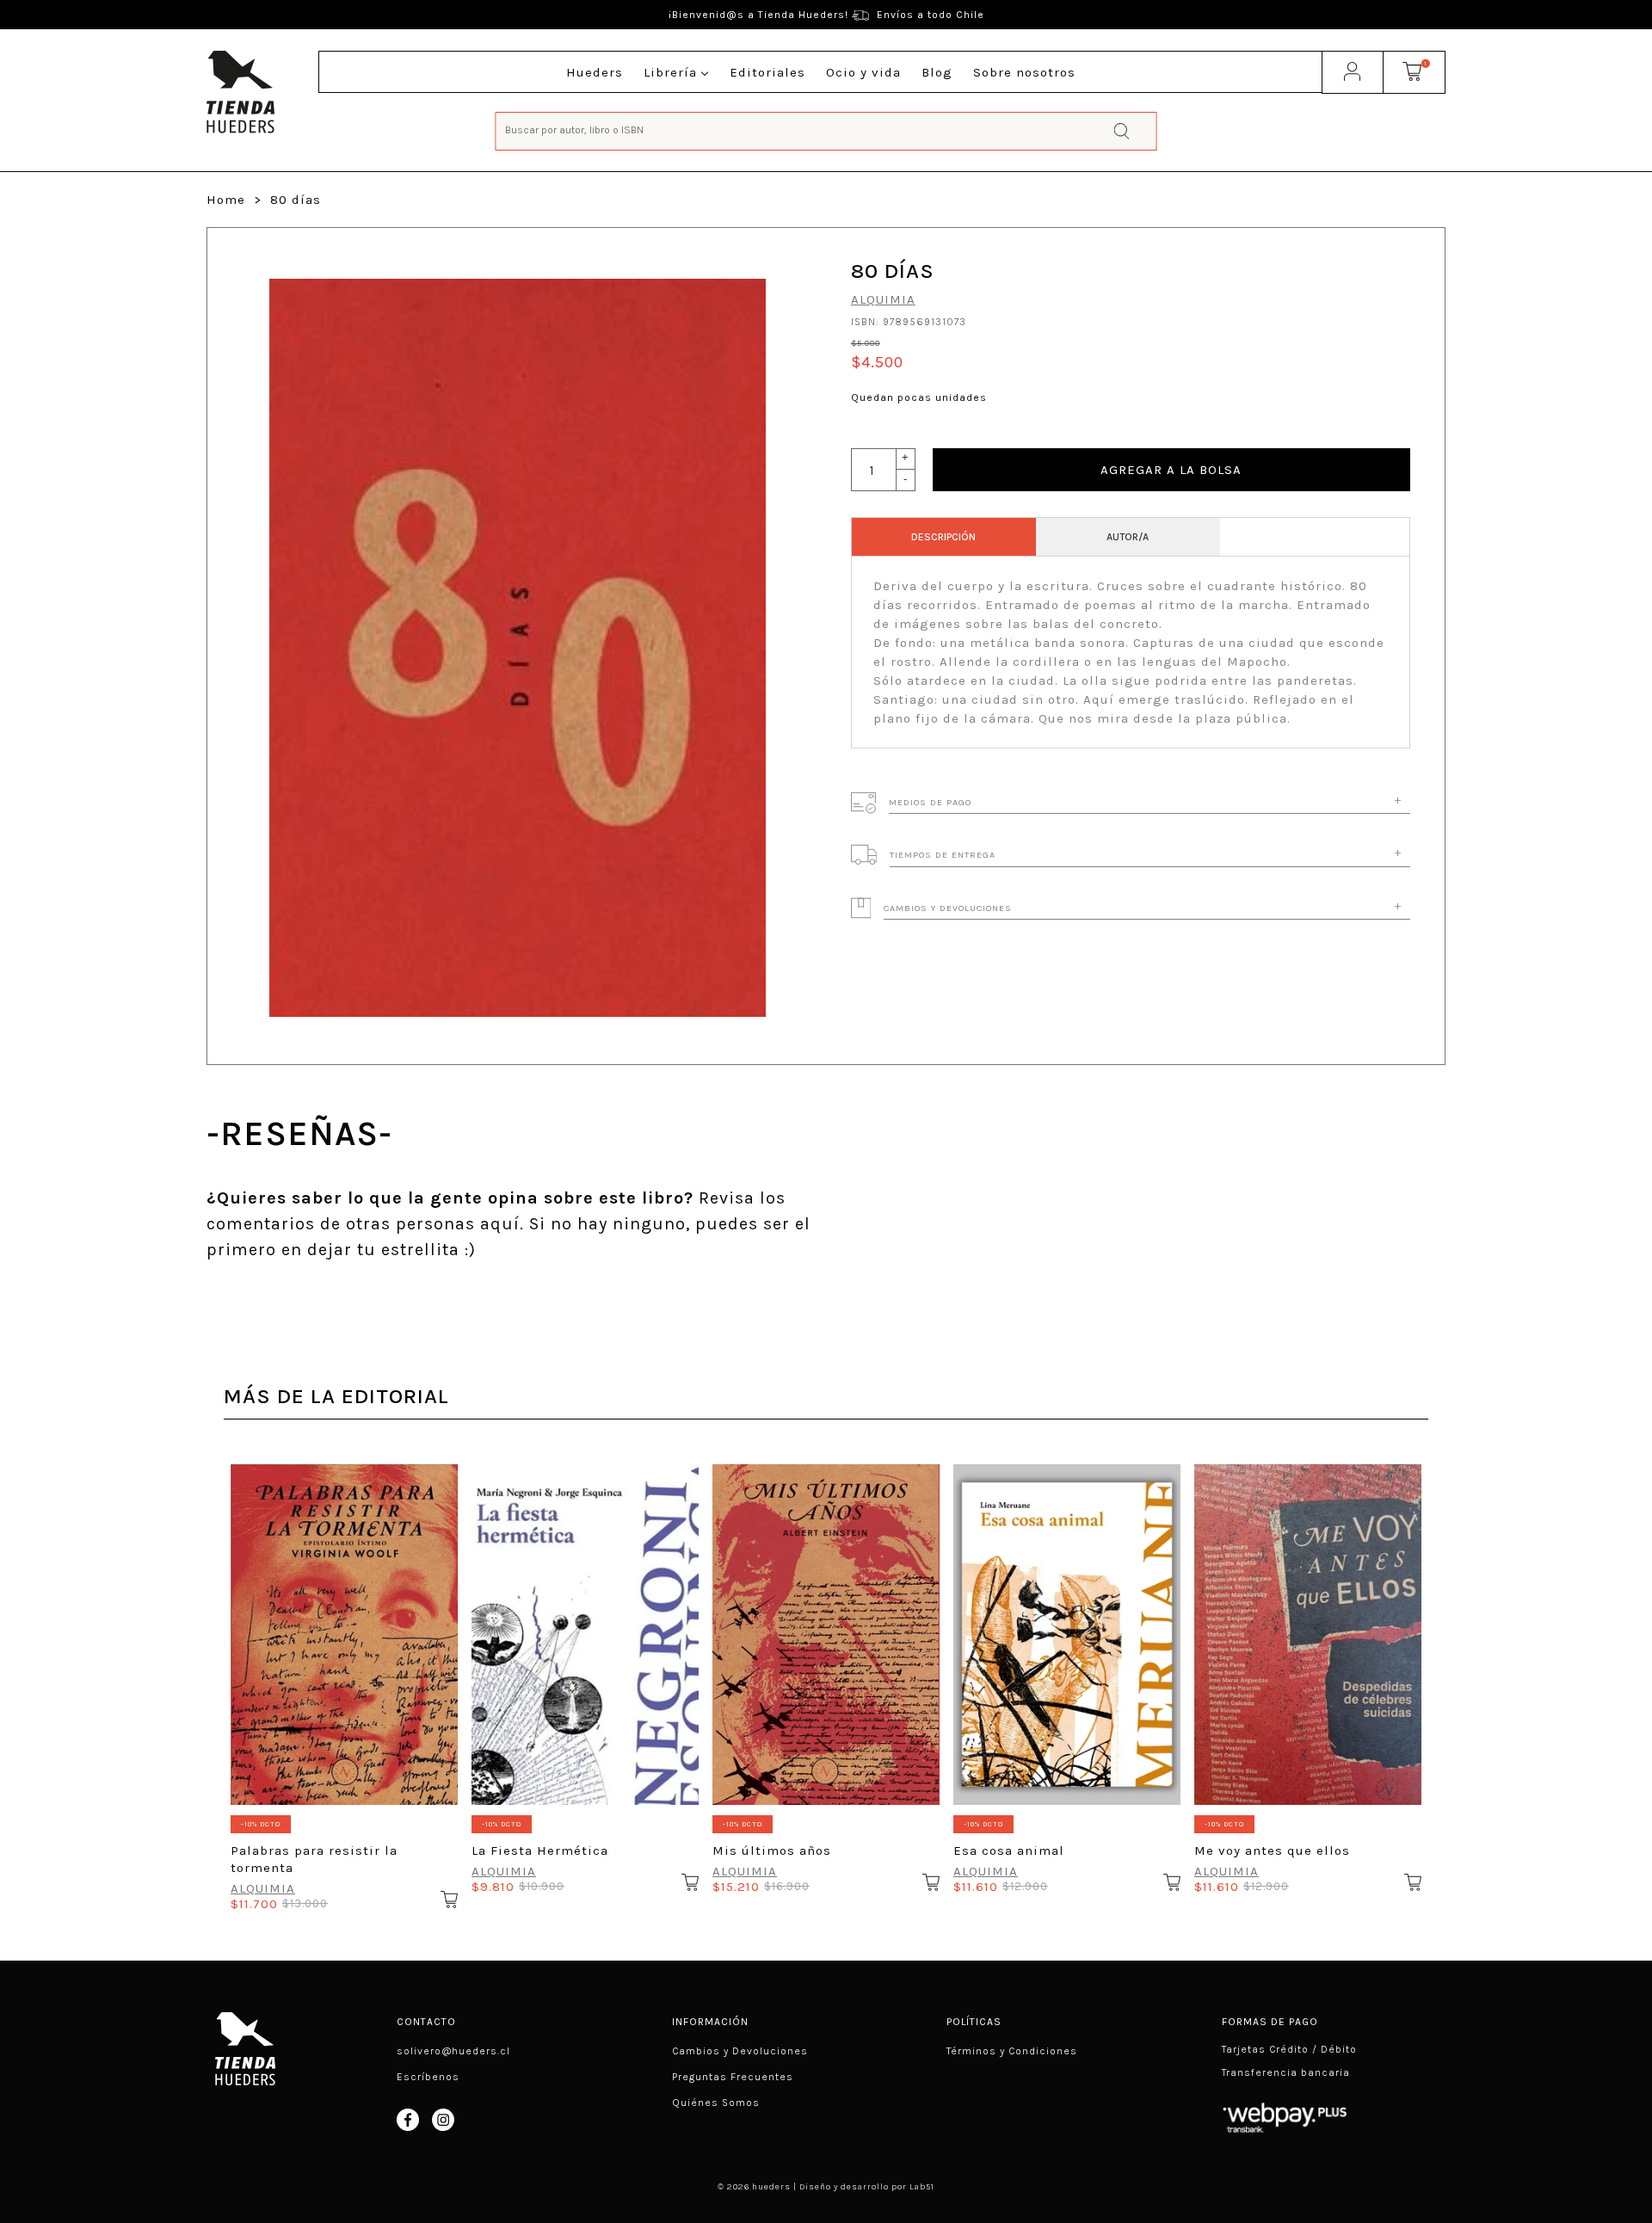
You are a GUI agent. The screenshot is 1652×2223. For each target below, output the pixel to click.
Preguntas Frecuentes (733, 2077)
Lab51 (922, 2187)
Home (226, 200)
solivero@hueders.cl (453, 2051)
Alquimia (883, 299)
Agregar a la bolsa (1171, 470)
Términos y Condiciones (1012, 2051)
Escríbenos (428, 2077)
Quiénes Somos (716, 2103)
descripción (943, 537)
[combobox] (826, 129)
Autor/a (1128, 537)
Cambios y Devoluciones (740, 2051)
